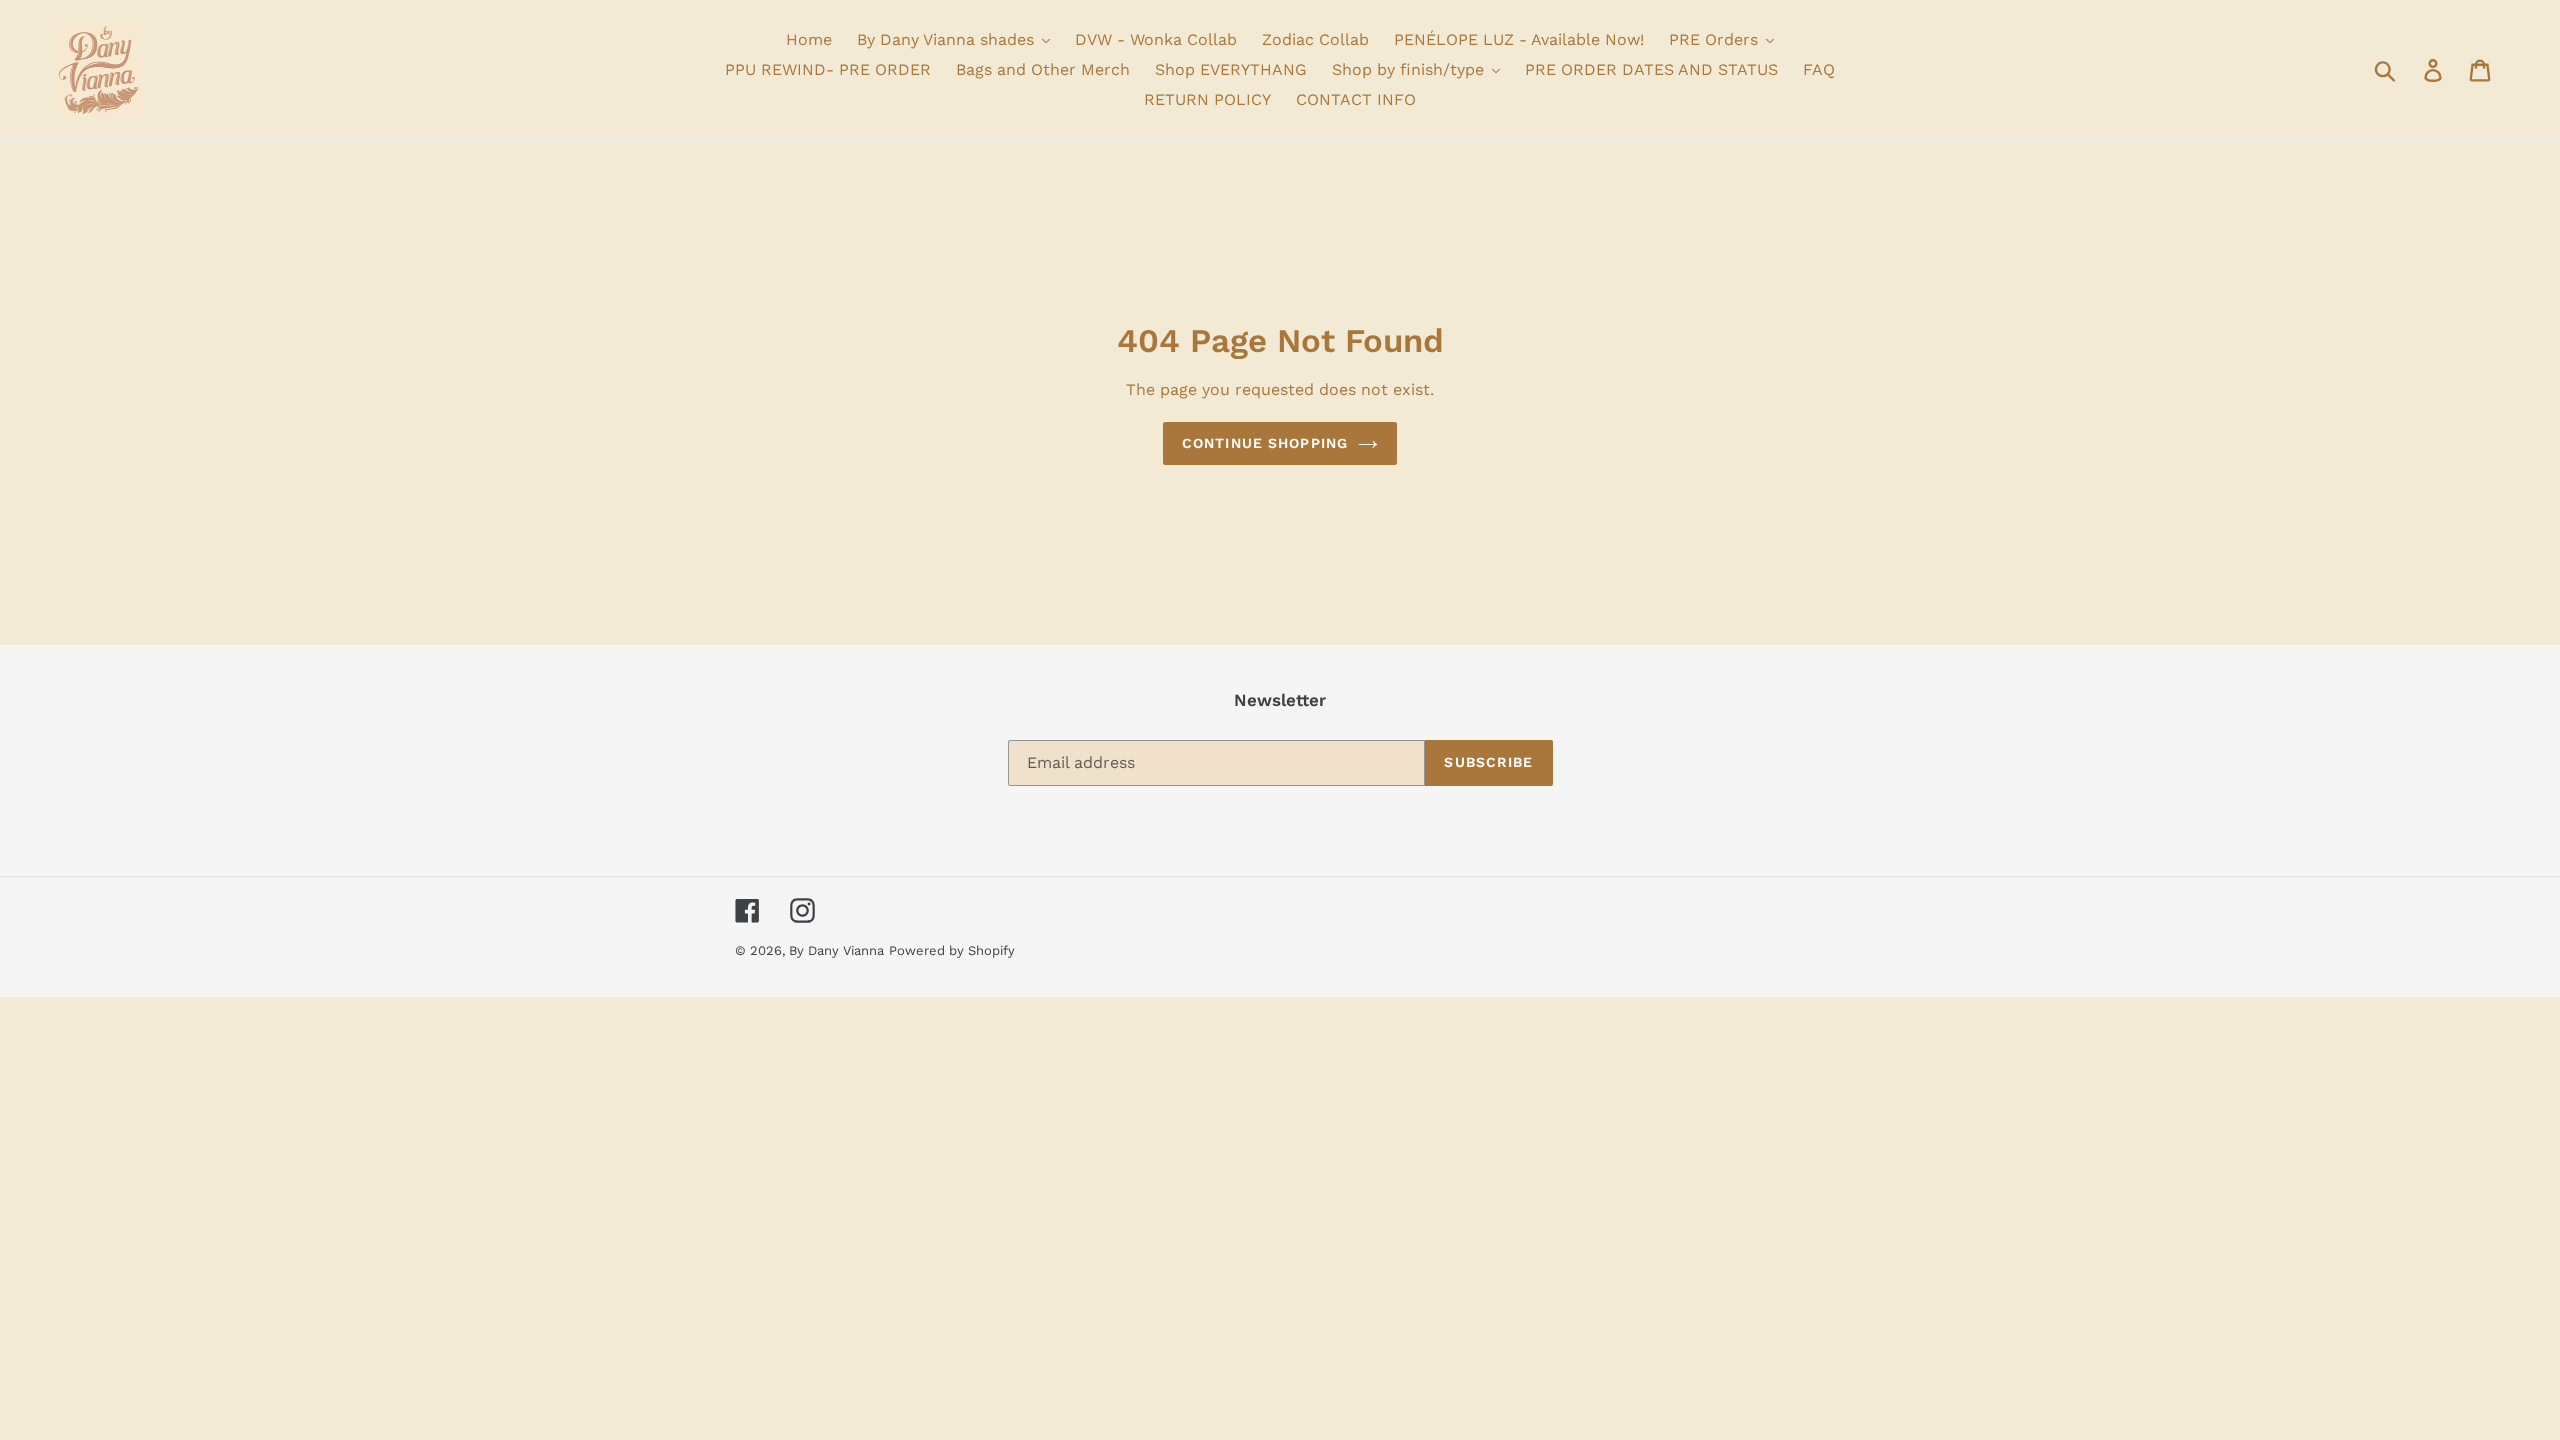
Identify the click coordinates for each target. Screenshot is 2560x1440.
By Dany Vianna (836, 950)
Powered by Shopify (952, 950)
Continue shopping (1265, 443)
